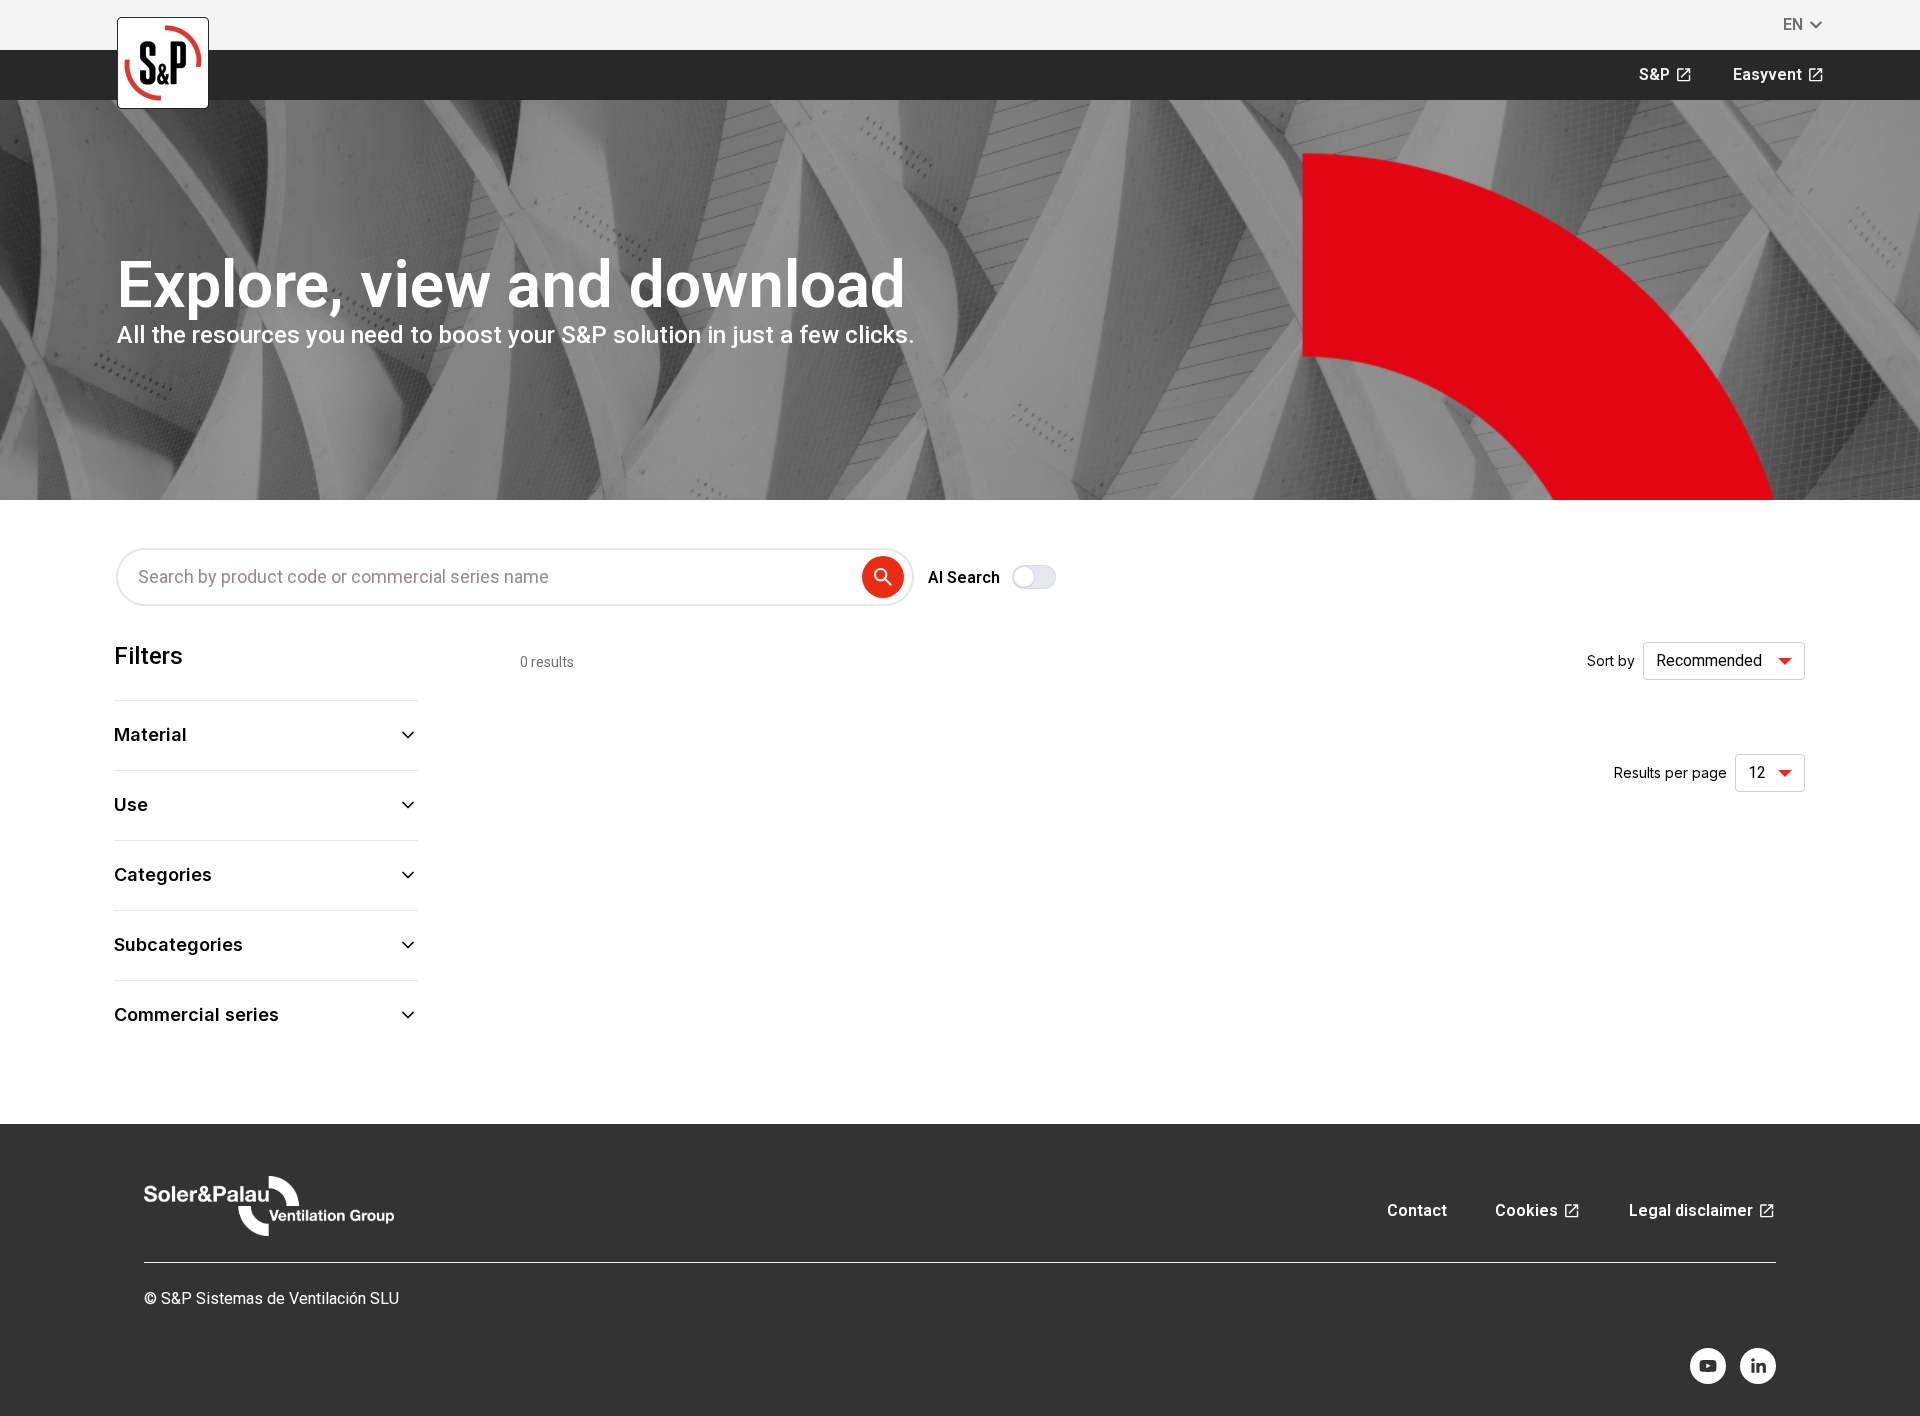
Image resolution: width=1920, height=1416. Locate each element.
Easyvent (1767, 74)
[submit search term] (887, 577)
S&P (1654, 74)
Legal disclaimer (1691, 1210)
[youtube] (1708, 1366)
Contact (1417, 1210)
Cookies (1526, 1210)
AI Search (964, 577)
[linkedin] (1758, 1366)
